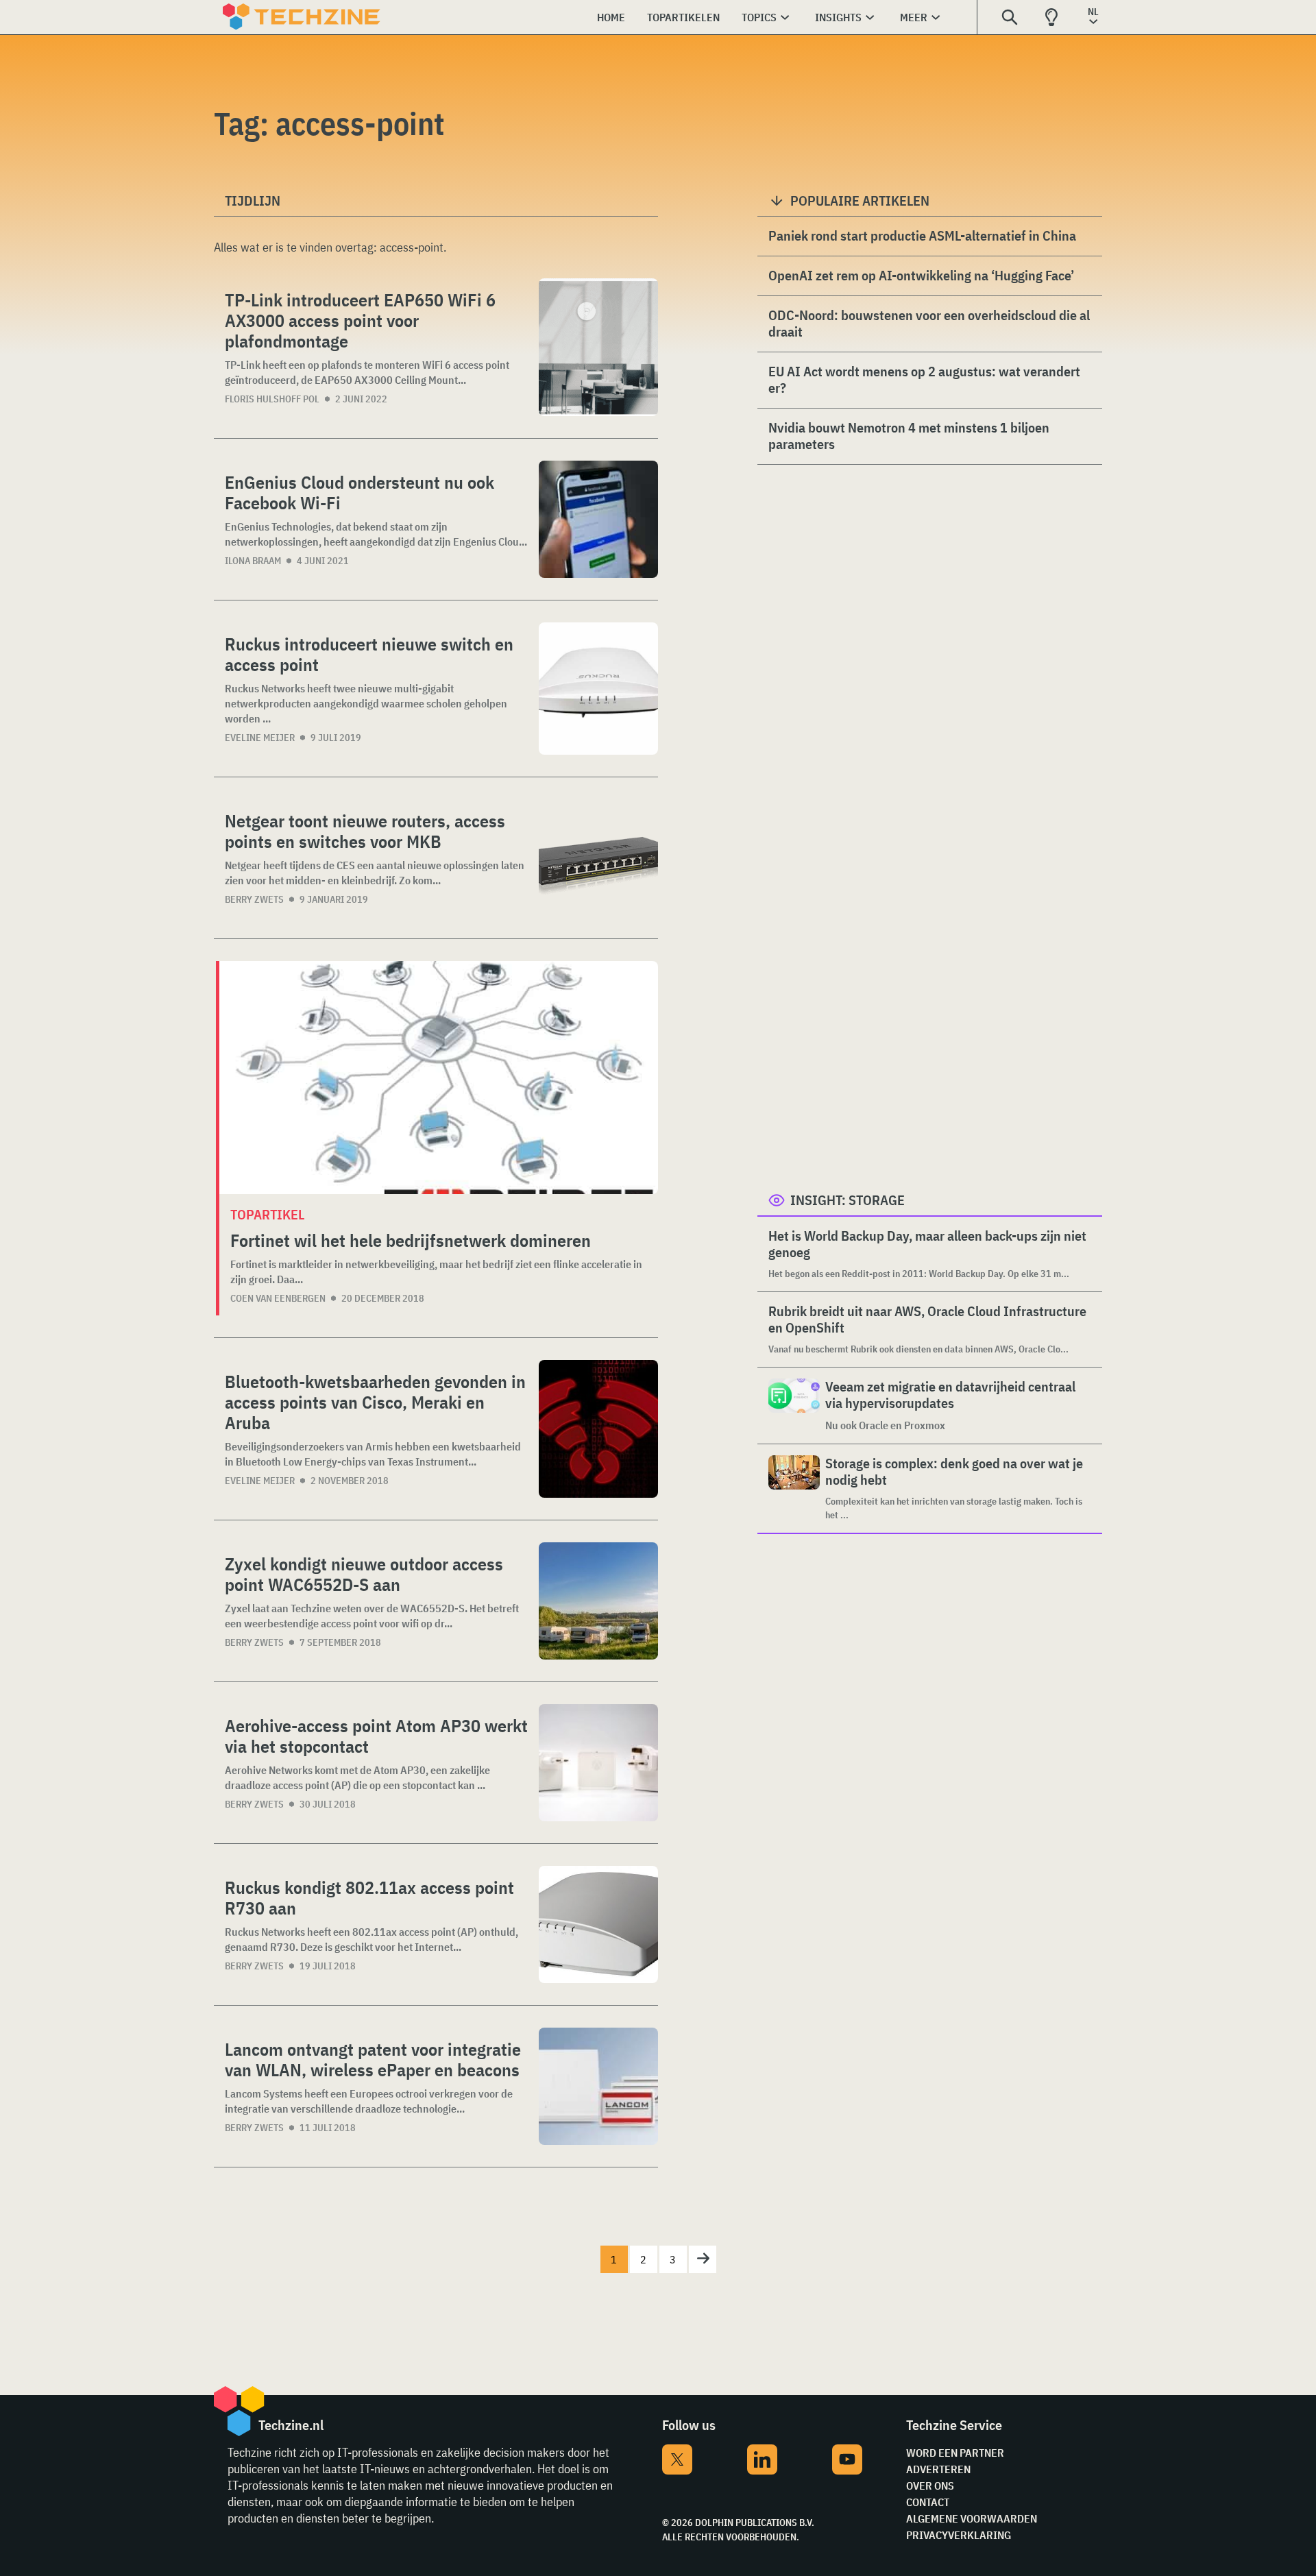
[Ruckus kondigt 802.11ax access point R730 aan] (598, 1924)
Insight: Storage (848, 1200)
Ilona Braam (253, 561)
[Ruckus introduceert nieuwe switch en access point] (598, 689)
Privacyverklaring (959, 2535)
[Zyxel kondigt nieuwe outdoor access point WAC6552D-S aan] (598, 1601)
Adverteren (938, 2469)
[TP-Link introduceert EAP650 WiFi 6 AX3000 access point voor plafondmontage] (598, 347)
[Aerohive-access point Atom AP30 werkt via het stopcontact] (598, 1763)
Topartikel (267, 1214)
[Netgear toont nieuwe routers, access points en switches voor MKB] (598, 858)
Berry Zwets (254, 899)
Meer (914, 17)
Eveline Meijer (260, 738)
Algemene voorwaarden (972, 2518)
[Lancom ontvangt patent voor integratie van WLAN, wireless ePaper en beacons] (598, 2086)
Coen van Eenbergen (278, 1298)
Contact (928, 2502)
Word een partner (955, 2453)
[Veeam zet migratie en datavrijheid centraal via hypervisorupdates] (794, 1406)
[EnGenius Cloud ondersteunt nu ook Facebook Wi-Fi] (598, 519)
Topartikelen (683, 17)
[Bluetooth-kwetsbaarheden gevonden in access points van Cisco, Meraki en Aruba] (598, 1429)
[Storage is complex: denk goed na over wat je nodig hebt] (794, 1489)
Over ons (930, 2486)
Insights (838, 17)
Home (611, 17)
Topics (759, 17)
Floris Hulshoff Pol (272, 399)
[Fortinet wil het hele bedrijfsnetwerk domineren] (439, 1078)
